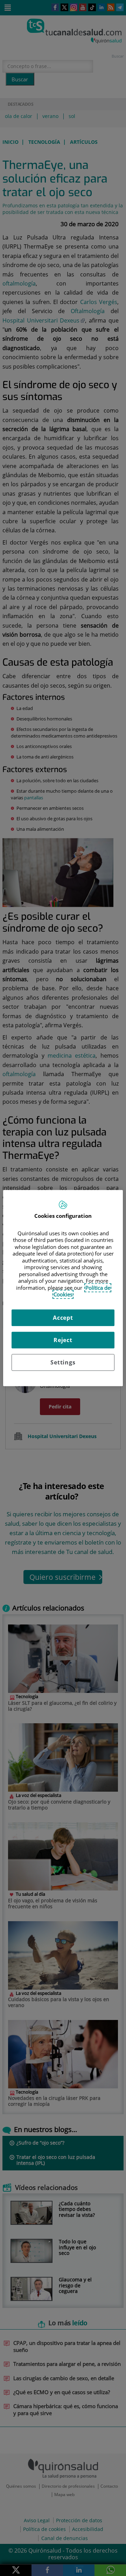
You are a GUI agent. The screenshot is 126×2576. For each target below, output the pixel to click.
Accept (63, 1318)
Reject (63, 1340)
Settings (63, 1362)
